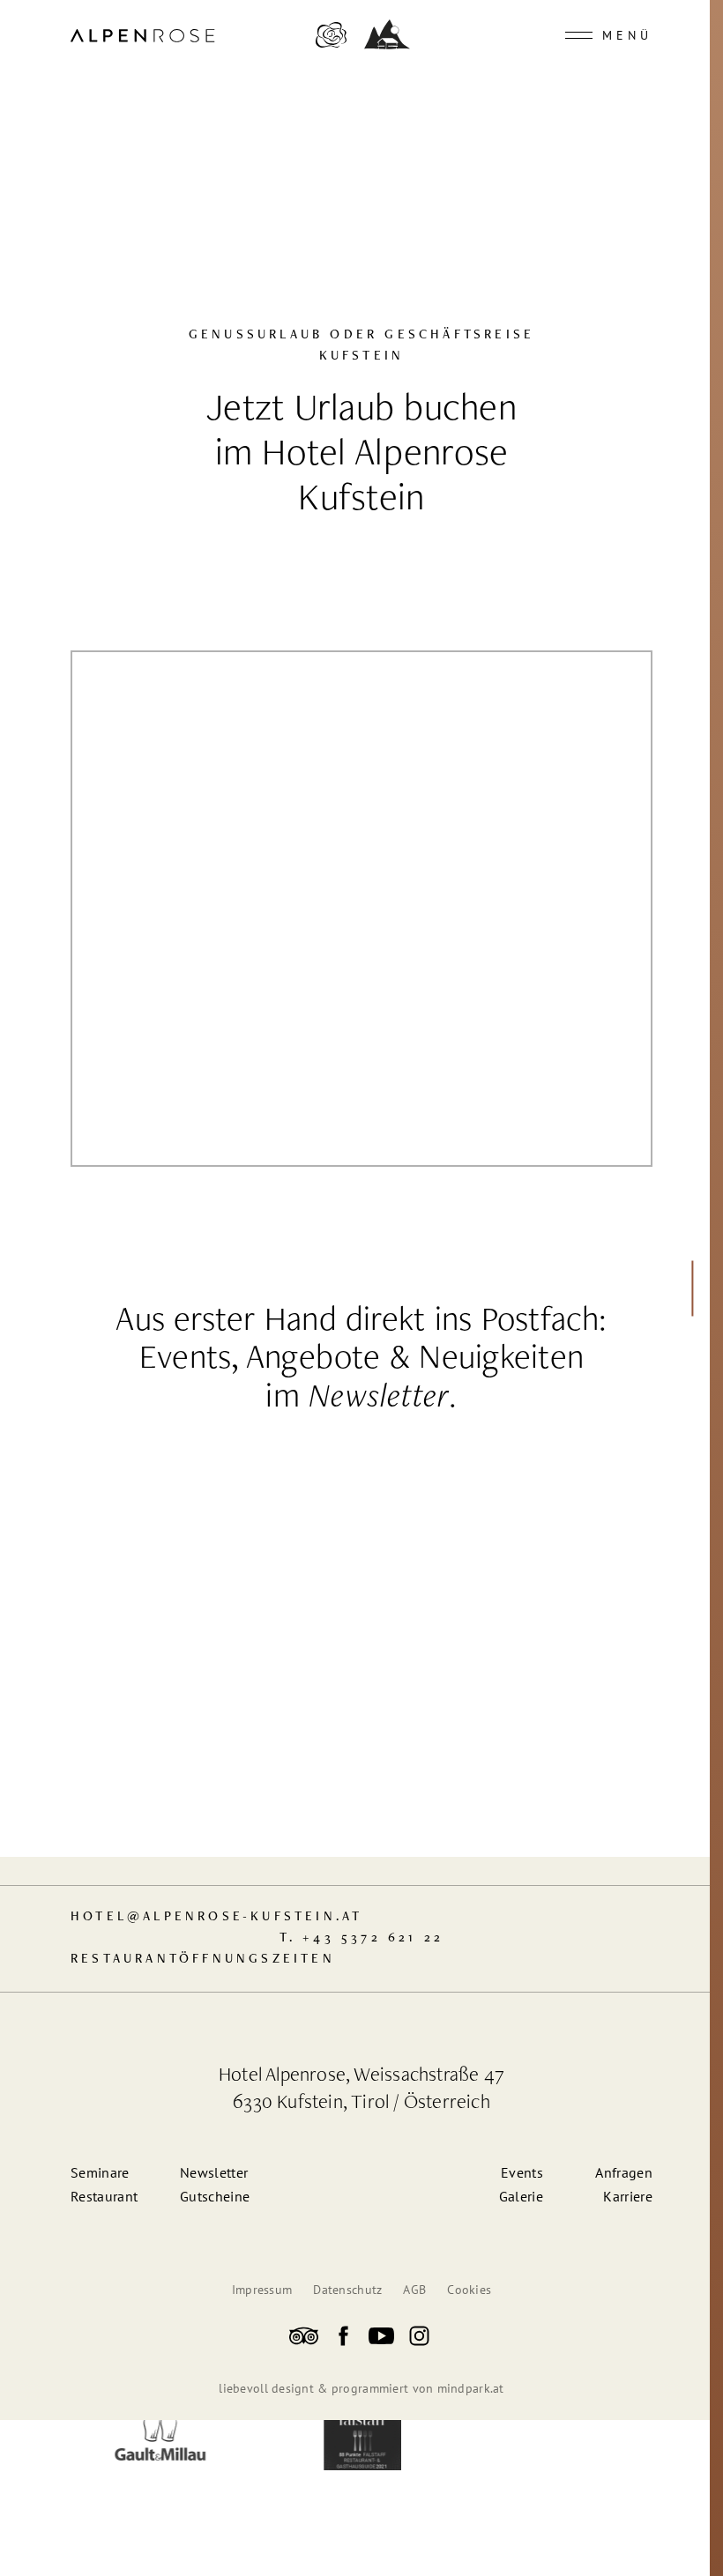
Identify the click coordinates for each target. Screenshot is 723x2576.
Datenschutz (347, 2290)
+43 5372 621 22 (373, 1938)
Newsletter (379, 1399)
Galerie (521, 2196)
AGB (414, 2290)
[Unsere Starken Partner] (159, 2438)
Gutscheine (215, 2196)
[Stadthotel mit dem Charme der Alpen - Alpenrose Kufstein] (304, 2339)
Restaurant (104, 2196)
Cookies (469, 2290)
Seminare (100, 2172)
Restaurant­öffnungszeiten (203, 1960)
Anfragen (624, 2172)
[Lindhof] (387, 44)
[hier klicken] (689, 1288)
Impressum (262, 2290)
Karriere (628, 2196)
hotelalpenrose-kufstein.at (216, 1917)
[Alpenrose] (331, 46)
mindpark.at (471, 2388)
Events (522, 2172)
